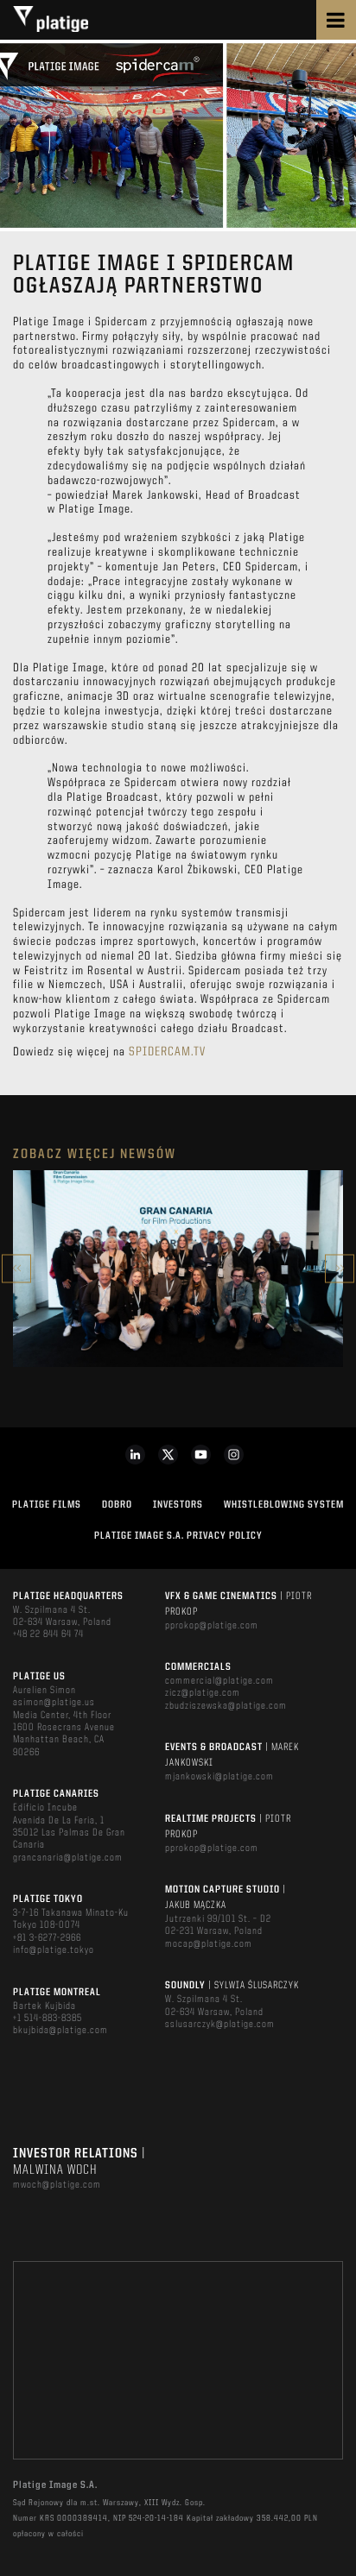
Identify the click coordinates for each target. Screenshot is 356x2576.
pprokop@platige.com (212, 1626)
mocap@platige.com (209, 1944)
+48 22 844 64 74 (48, 1634)
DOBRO (117, 1505)
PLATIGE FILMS (47, 1505)
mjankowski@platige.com (219, 1777)
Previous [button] (16, 1268)
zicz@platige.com (203, 1693)
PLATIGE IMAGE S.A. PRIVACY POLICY (178, 1536)
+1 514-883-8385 (48, 2019)
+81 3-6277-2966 (47, 1938)
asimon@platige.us (54, 1703)
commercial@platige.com (219, 1681)
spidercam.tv (167, 1052)
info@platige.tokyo (54, 1950)
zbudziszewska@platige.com (226, 1706)
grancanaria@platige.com (68, 1858)
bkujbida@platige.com (60, 2031)
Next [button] (340, 1268)
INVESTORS (178, 1505)
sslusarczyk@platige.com (220, 2025)
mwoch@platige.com (57, 2185)
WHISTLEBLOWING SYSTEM (284, 1505)
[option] (178, 1269)
